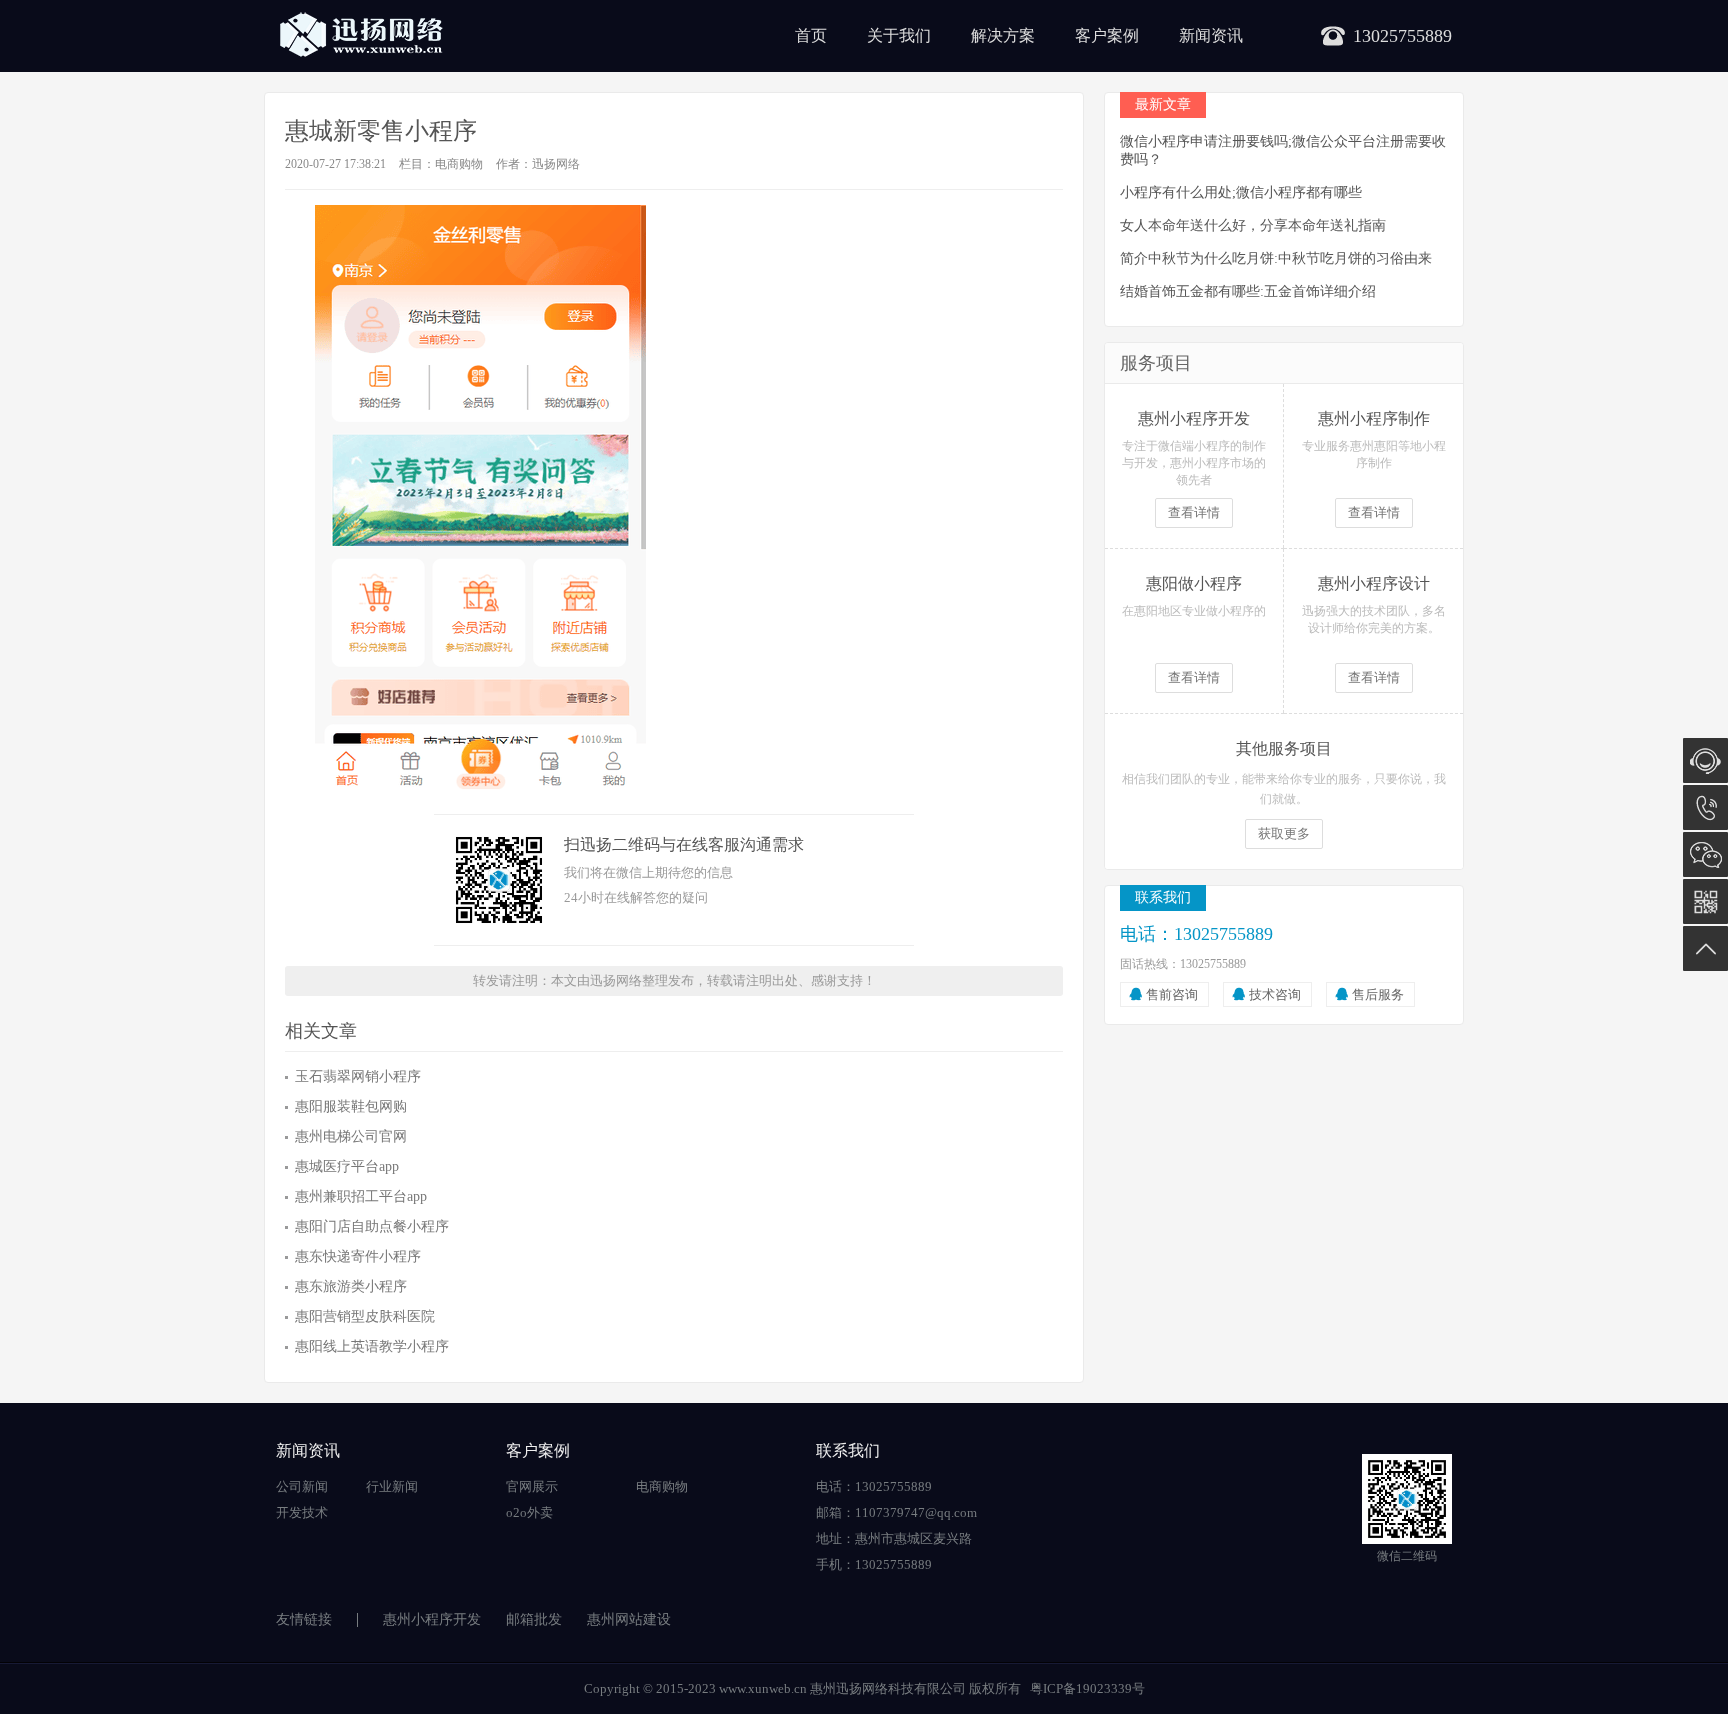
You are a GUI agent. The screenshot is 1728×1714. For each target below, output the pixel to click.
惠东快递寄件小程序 (358, 1256)
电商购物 (459, 164)
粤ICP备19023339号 (1087, 1688)
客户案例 (1107, 35)
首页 (811, 35)
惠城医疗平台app (347, 1166)
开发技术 (302, 1512)
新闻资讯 (1211, 35)
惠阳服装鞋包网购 (351, 1106)
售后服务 (1378, 994)
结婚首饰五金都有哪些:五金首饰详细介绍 (1248, 291)
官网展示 (532, 1486)
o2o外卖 (529, 1512)
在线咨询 (1705, 760)
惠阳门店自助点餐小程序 (372, 1226)
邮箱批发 (534, 1619)
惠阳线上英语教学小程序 (372, 1346)
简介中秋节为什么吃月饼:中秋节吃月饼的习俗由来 (1276, 258)
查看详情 (1194, 512)
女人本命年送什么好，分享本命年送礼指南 (1253, 225)
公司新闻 (302, 1486)
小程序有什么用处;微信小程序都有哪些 (1241, 192)
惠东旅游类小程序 (351, 1286)
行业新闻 (392, 1486)
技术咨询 (1275, 994)
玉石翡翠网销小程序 (358, 1076)
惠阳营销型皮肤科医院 (365, 1316)
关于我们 (899, 35)
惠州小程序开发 (432, 1619)
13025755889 (1705, 807)
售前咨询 (1172, 994)
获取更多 (1284, 833)
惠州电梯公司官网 (351, 1136)
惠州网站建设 (629, 1619)
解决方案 (1003, 35)
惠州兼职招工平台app (361, 1196)
